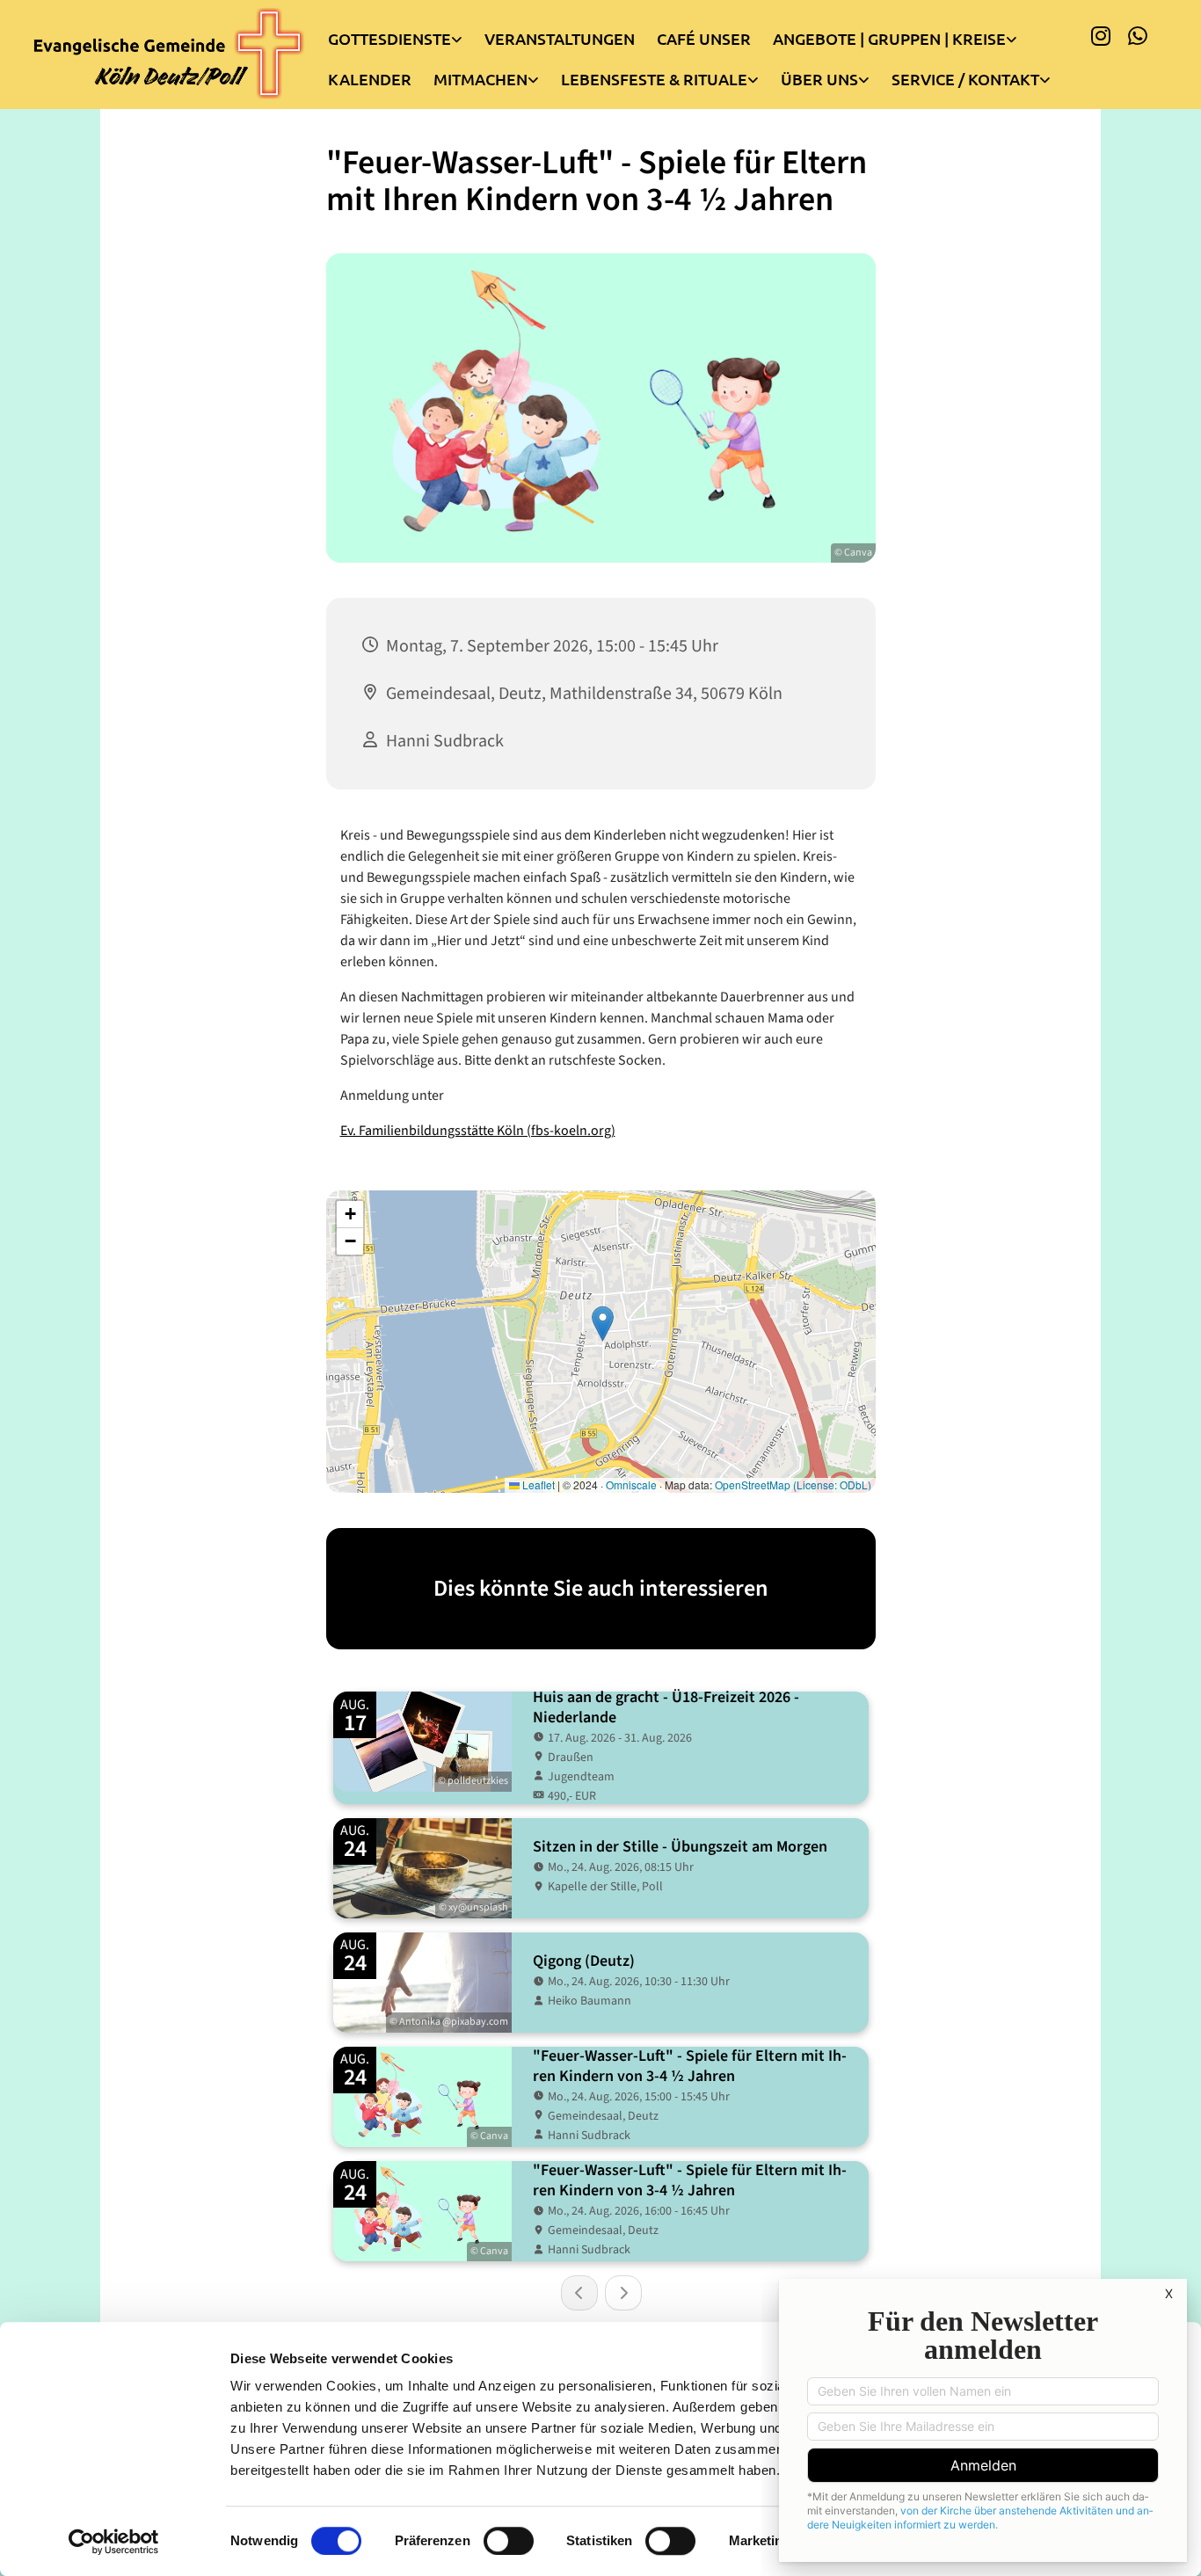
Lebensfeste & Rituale (654, 79)
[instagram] (1101, 35)
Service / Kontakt (965, 79)
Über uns (819, 79)
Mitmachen (480, 79)
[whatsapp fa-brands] (1138, 35)
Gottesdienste (389, 38)
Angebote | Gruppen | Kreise (889, 38)
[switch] (509, 2541)
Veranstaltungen (560, 38)
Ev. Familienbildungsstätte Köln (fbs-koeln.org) (478, 1131)
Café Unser (704, 38)
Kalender (370, 79)
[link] (406, 34)
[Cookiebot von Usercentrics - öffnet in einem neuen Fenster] (114, 2542)
